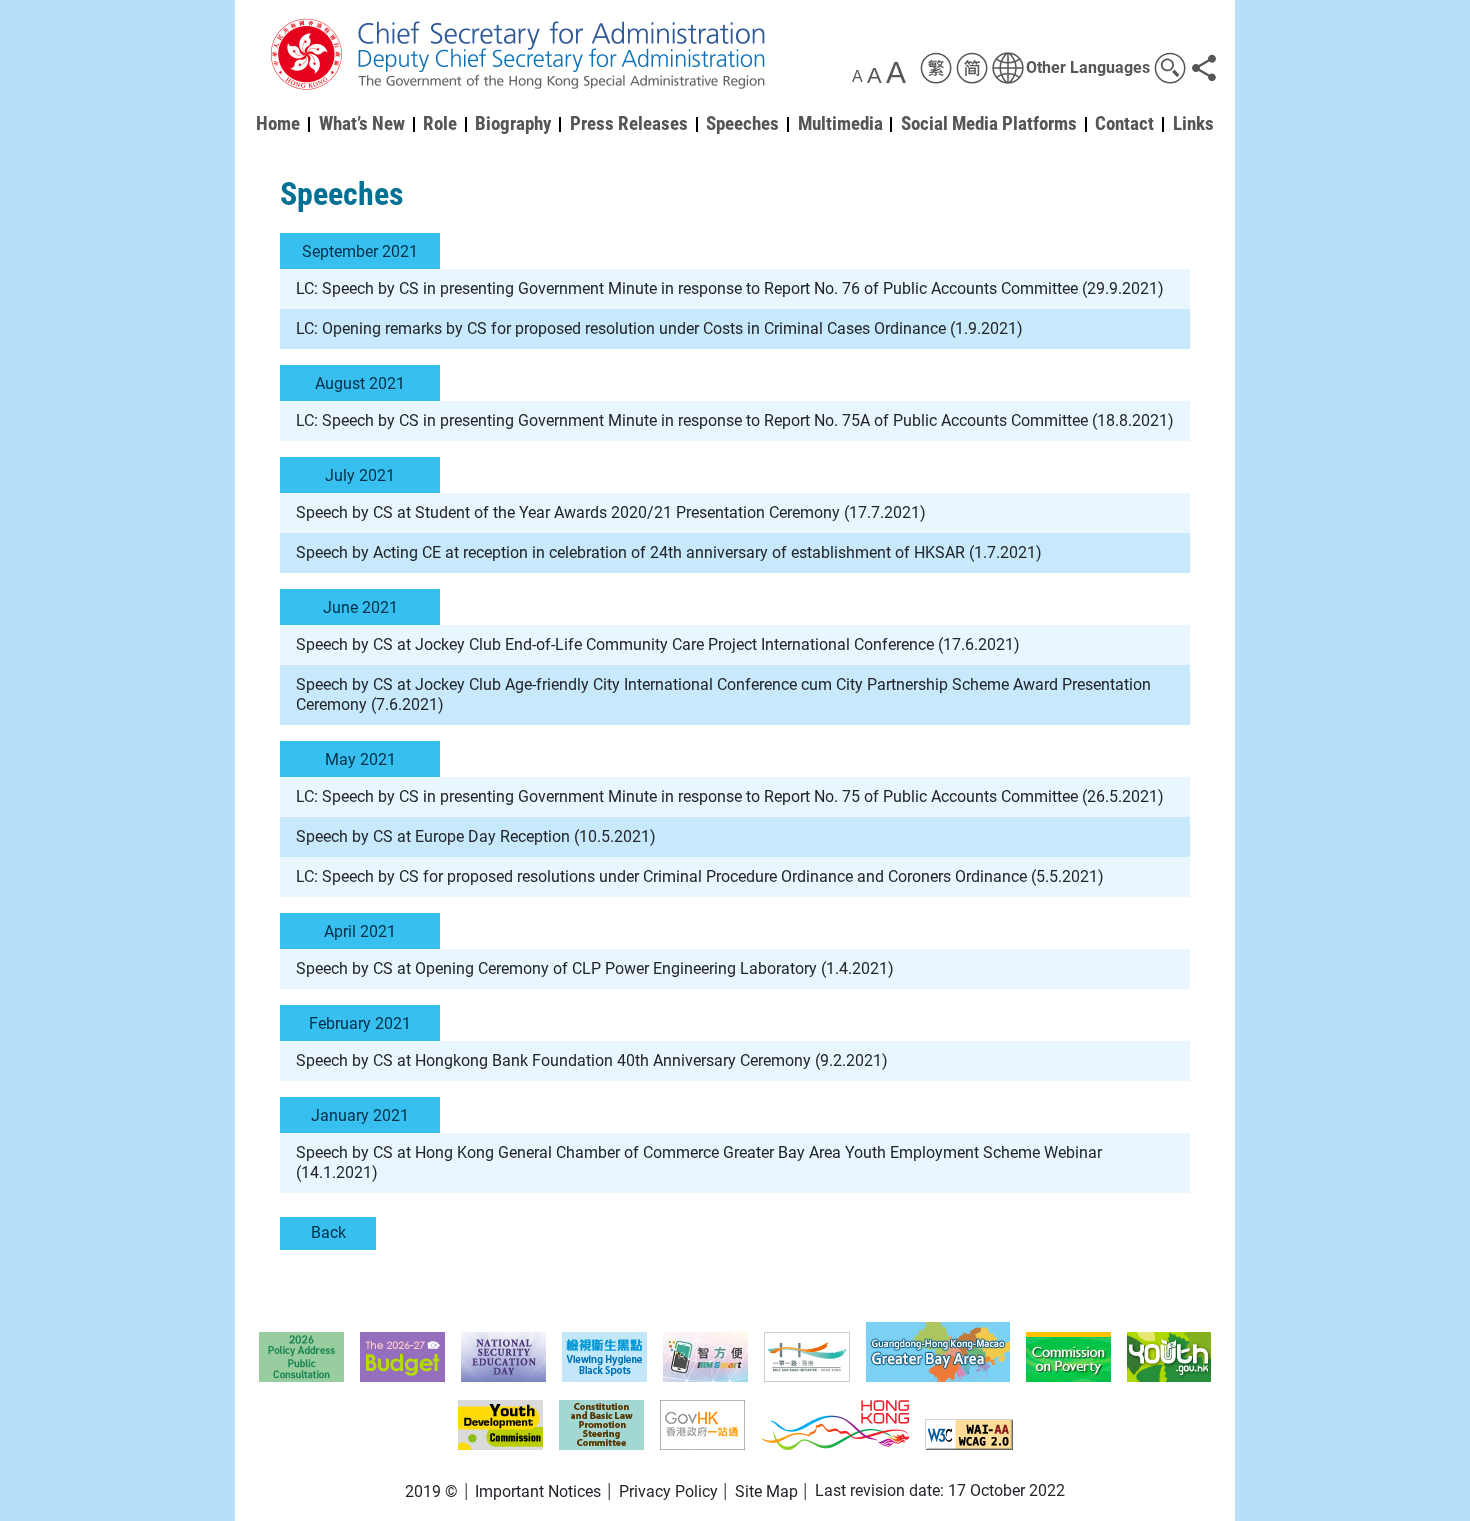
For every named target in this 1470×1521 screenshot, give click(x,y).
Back (328, 1232)
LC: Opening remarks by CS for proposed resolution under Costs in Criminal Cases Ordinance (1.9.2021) (659, 328)
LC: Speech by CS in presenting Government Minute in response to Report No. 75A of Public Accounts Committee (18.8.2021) (735, 420)
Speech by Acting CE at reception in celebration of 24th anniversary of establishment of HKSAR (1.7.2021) (669, 552)
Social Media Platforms (989, 123)
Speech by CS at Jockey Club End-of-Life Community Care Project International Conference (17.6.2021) (658, 644)
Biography (513, 123)
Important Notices (538, 1491)
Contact (1124, 123)
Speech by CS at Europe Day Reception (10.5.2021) (476, 836)
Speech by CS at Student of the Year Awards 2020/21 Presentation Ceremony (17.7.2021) (611, 512)
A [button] (857, 77)
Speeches (742, 123)
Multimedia (840, 123)
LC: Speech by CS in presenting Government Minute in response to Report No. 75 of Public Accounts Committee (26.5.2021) (730, 796)
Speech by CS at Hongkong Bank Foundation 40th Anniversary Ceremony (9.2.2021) (592, 1060)
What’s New (362, 123)
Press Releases (629, 123)
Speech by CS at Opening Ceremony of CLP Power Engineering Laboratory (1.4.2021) (595, 968)
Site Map (766, 1491)
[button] (1071, 68)
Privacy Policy (668, 1491)
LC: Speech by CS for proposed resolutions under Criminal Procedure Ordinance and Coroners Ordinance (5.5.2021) (700, 876)
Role (440, 123)
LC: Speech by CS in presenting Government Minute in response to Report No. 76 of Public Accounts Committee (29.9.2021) (730, 288)
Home (278, 123)
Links (1193, 123)
